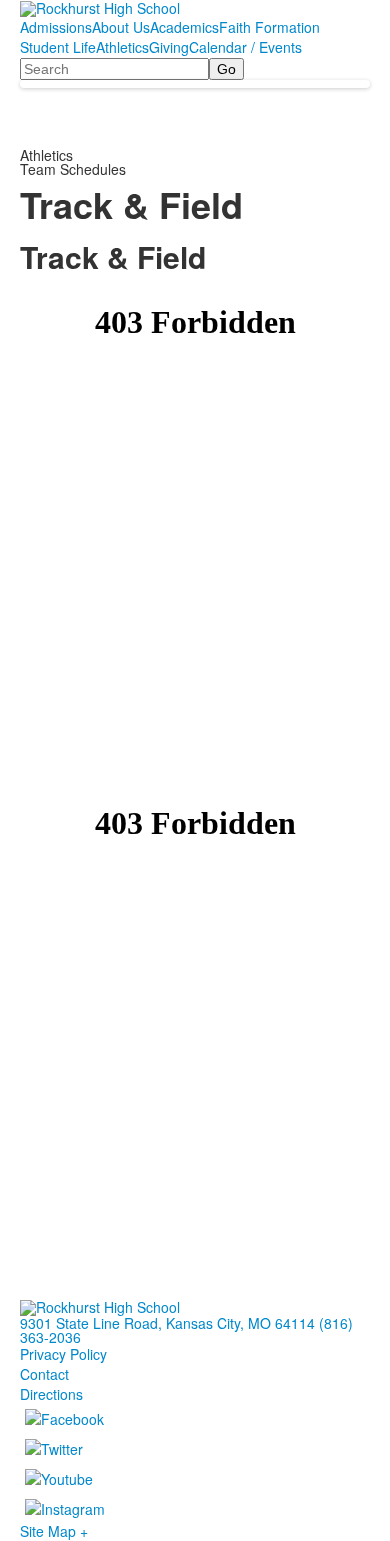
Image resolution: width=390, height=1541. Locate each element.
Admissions (56, 27)
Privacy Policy (63, 1354)
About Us (121, 27)
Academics (184, 27)
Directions (51, 1394)
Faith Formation (269, 27)
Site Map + (54, 1531)
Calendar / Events (245, 47)
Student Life (58, 47)
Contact (44, 1374)
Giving (169, 47)
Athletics (122, 47)
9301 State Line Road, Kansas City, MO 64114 (167, 1323)
